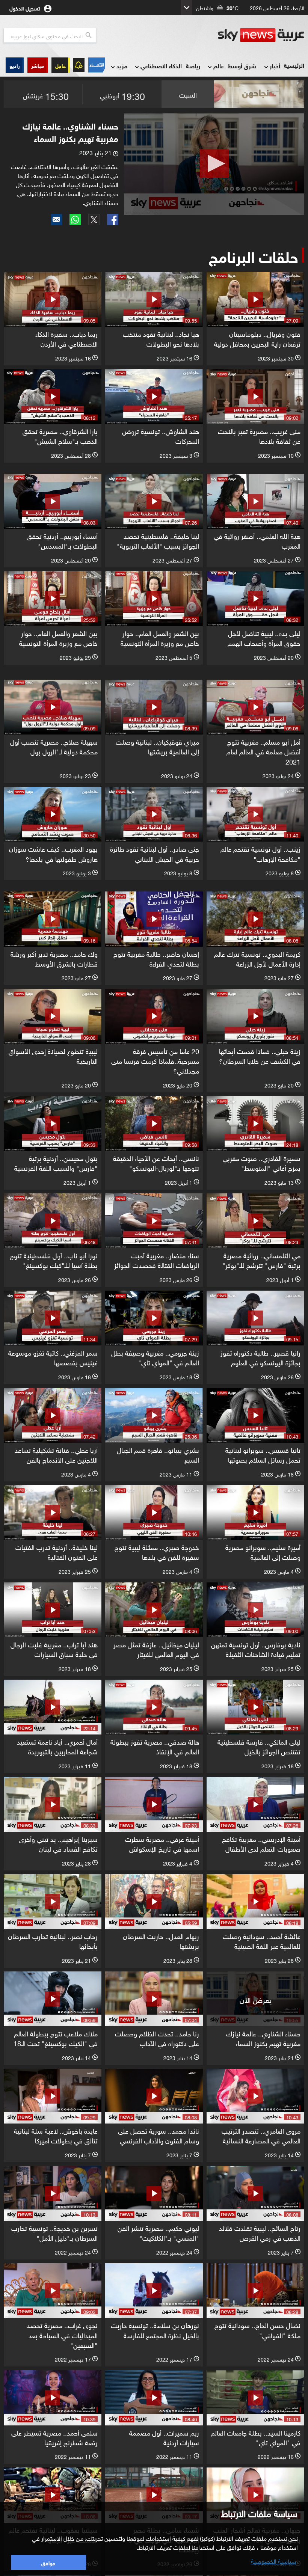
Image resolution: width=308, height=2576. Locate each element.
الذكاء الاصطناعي (161, 66)
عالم (219, 66)
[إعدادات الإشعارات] (79, 65)
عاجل (60, 65)
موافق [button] (48, 2562)
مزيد (122, 66)
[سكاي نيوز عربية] (261, 35)
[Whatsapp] (75, 220)
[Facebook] (113, 220)
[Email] (56, 220)
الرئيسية (294, 65)
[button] (38, 65)
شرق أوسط (242, 66)
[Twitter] (94, 220)
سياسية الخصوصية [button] (273, 2561)
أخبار (275, 66)
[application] (214, 164)
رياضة (193, 66)
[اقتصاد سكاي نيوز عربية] (97, 65)
